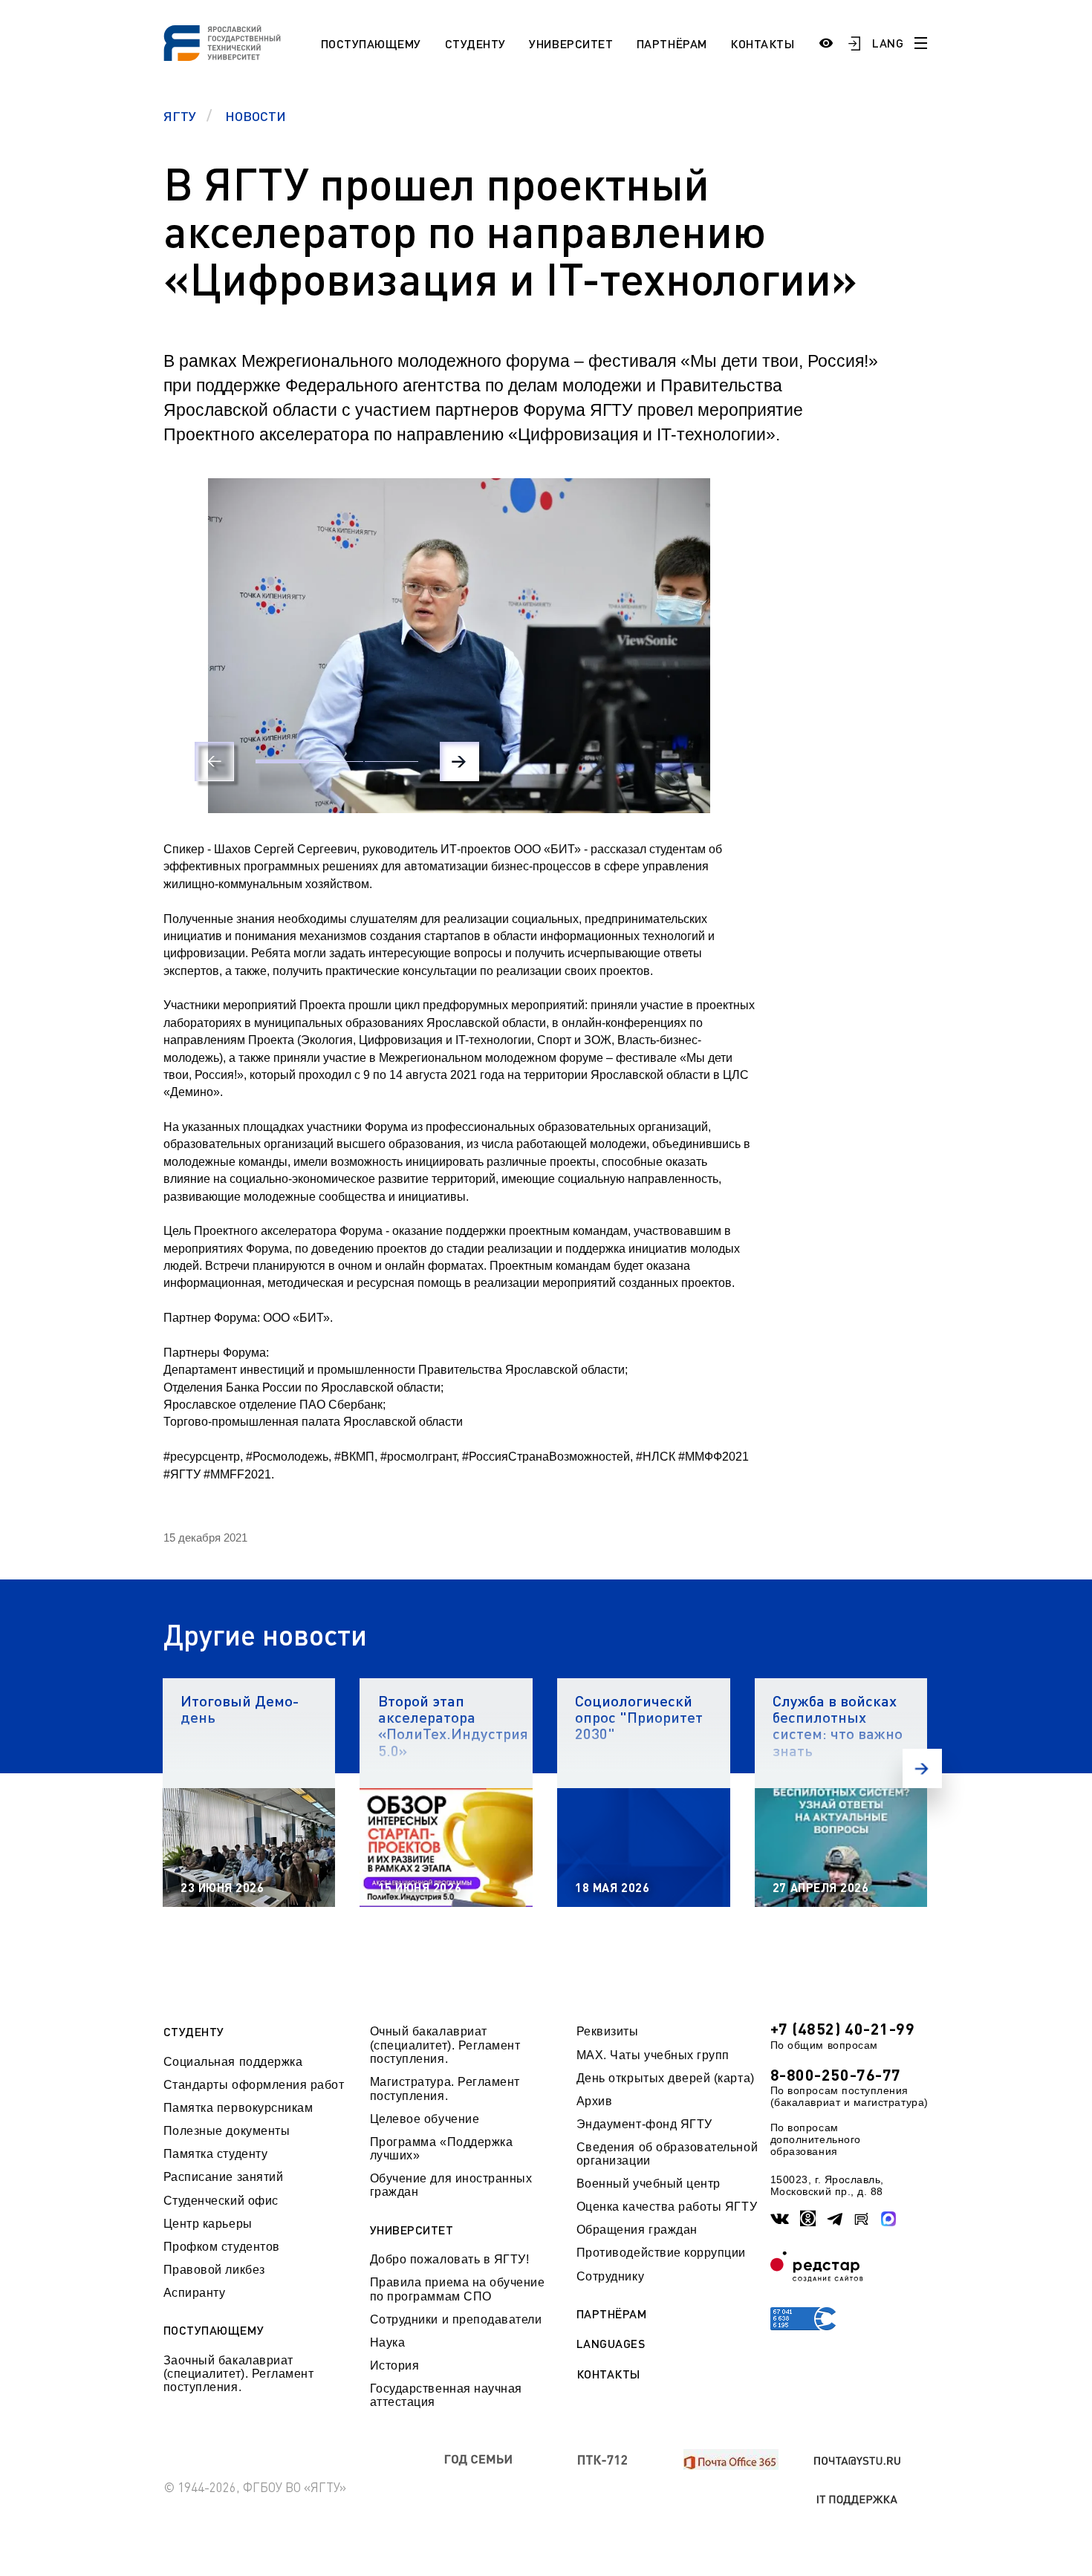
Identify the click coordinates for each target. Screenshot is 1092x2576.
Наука (388, 2342)
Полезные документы (227, 2131)
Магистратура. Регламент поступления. (445, 2088)
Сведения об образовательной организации (667, 2154)
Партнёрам (672, 43)
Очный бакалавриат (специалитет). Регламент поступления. (445, 2045)
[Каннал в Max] (889, 2218)
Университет (571, 43)
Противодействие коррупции (661, 2253)
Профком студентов (222, 2247)
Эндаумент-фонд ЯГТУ (644, 2124)
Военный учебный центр (649, 2184)
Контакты (762, 43)
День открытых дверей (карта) (666, 2078)
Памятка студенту (216, 2154)
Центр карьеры (208, 2224)
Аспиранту (195, 2293)
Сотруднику (610, 2276)
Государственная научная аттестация (446, 2395)
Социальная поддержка (233, 2062)
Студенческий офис (221, 2201)
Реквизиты (608, 2031)
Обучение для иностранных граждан (451, 2185)
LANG (888, 43)
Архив (595, 2101)
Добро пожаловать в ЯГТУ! (450, 2259)
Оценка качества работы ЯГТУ (667, 2207)
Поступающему (371, 43)
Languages (611, 2344)
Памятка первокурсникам (238, 2108)
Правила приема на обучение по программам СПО (458, 2289)
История (395, 2365)
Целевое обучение (425, 2119)
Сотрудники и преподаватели (456, 2319)
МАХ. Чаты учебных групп (653, 2055)
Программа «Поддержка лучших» (442, 2149)
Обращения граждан (637, 2230)
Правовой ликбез (214, 2270)
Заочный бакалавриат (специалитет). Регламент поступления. (239, 2374)
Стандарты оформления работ (254, 2085)
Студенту (475, 43)
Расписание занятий (224, 2177)
